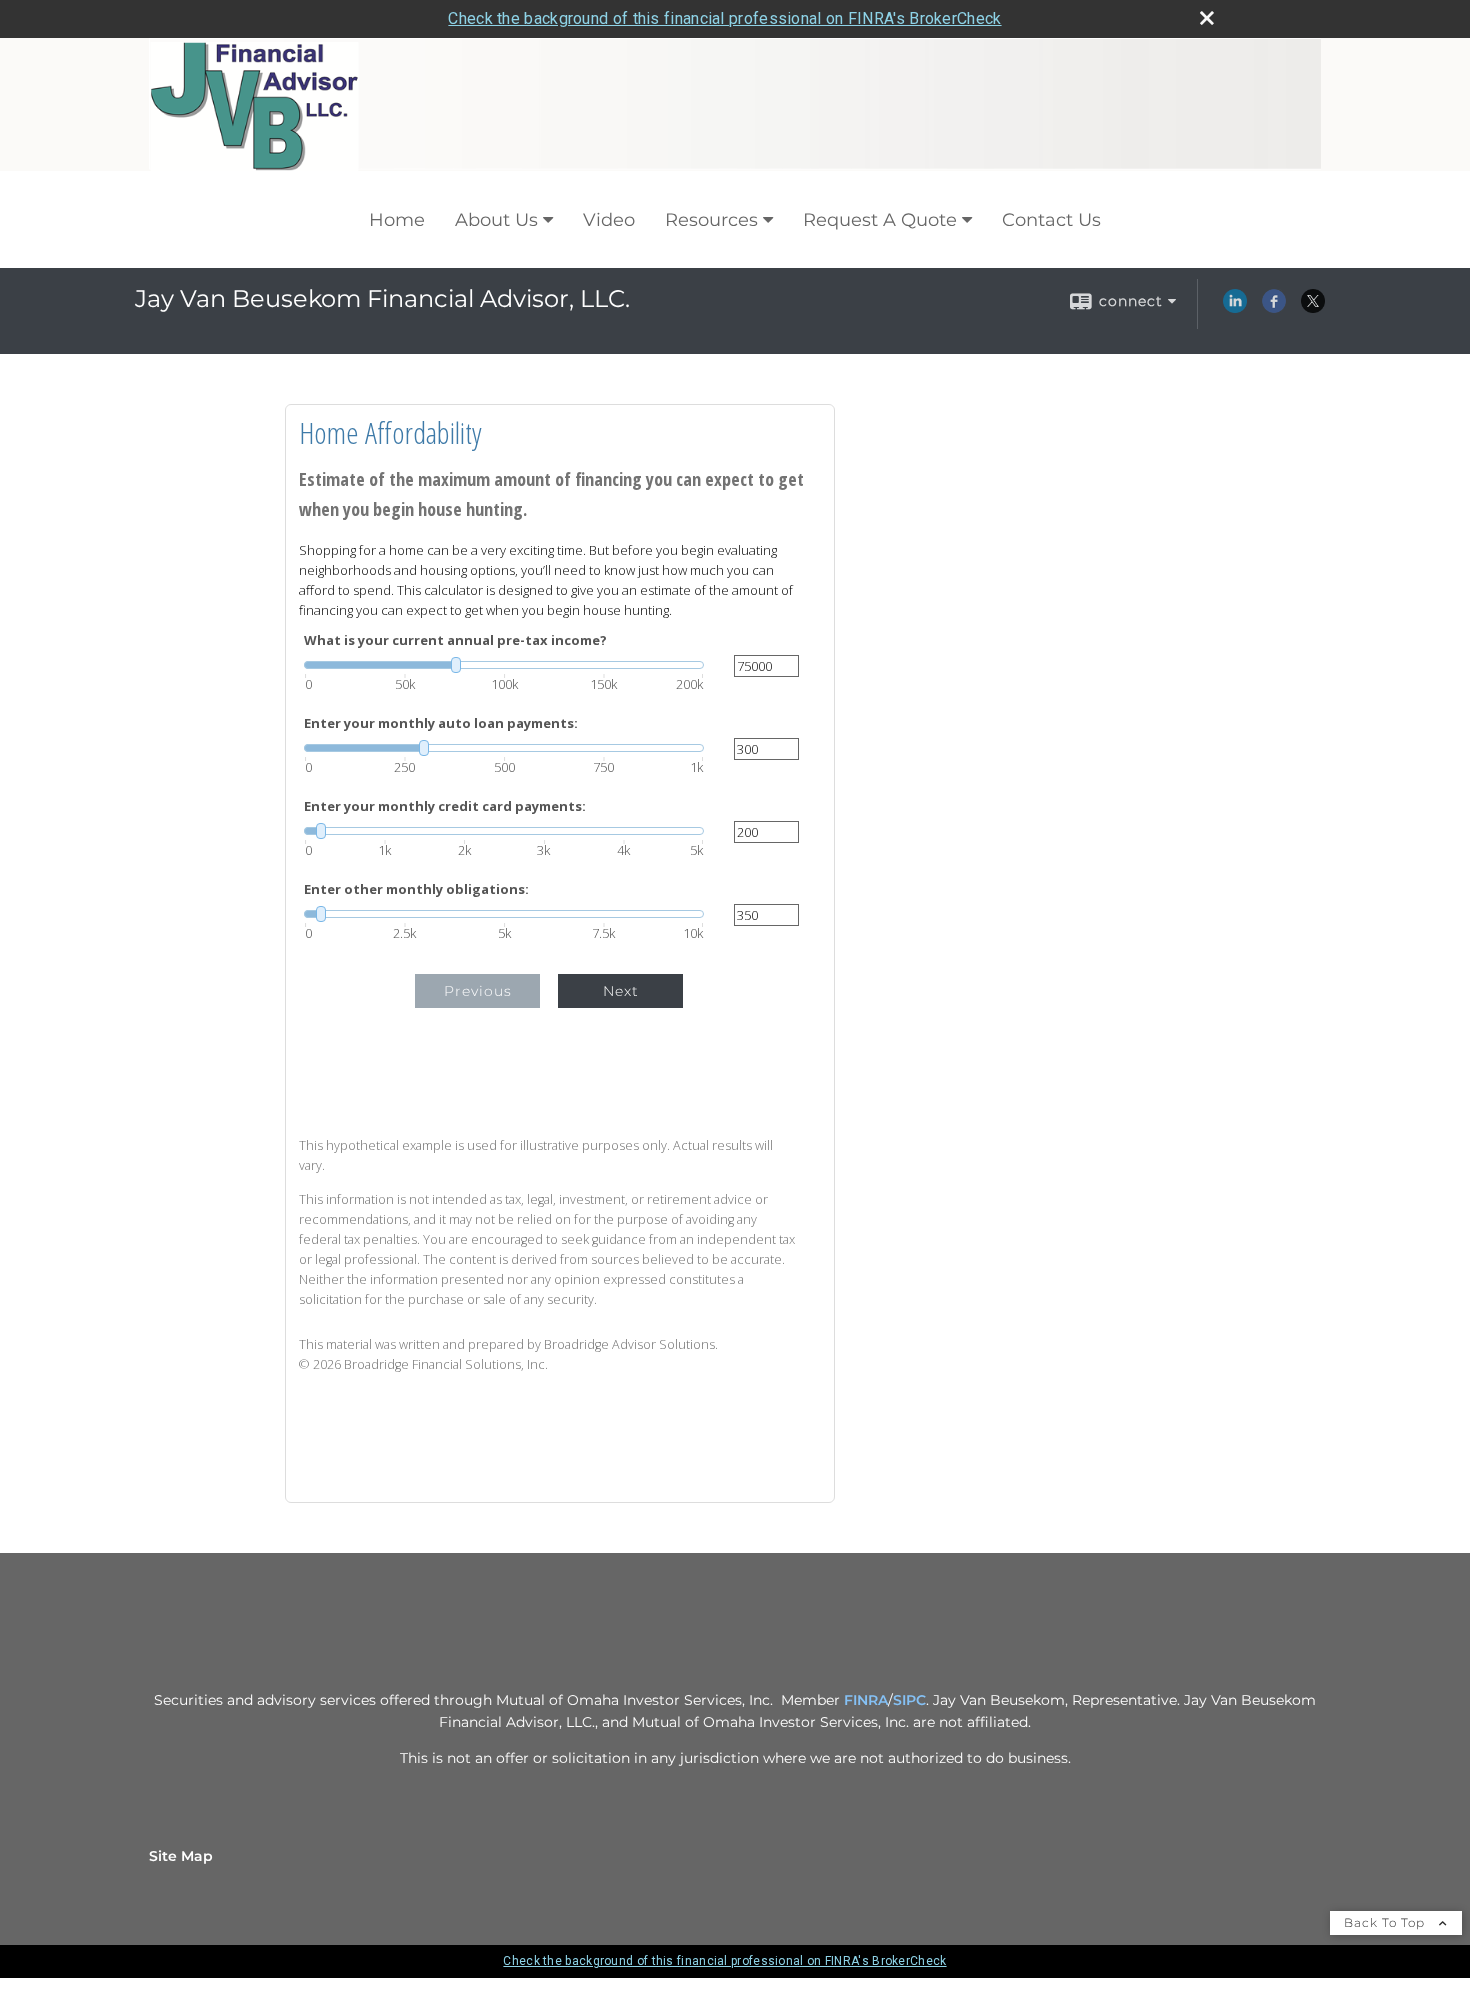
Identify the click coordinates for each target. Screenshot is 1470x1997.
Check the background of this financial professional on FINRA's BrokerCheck (724, 18)
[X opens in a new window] (1313, 308)
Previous (478, 991)
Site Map (181, 1856)
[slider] (504, 665)
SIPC (909, 1700)
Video (609, 220)
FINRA (866, 1700)
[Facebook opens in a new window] (1274, 308)
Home (397, 220)
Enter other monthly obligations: (416, 889)
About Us (496, 220)
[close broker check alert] (1207, 18)
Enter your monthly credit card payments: (445, 806)
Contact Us (1051, 220)
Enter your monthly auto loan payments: (441, 723)
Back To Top (1386, 1922)
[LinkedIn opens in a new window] (1235, 308)
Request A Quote (880, 220)
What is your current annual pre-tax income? (455, 640)
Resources (711, 220)
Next (621, 991)
